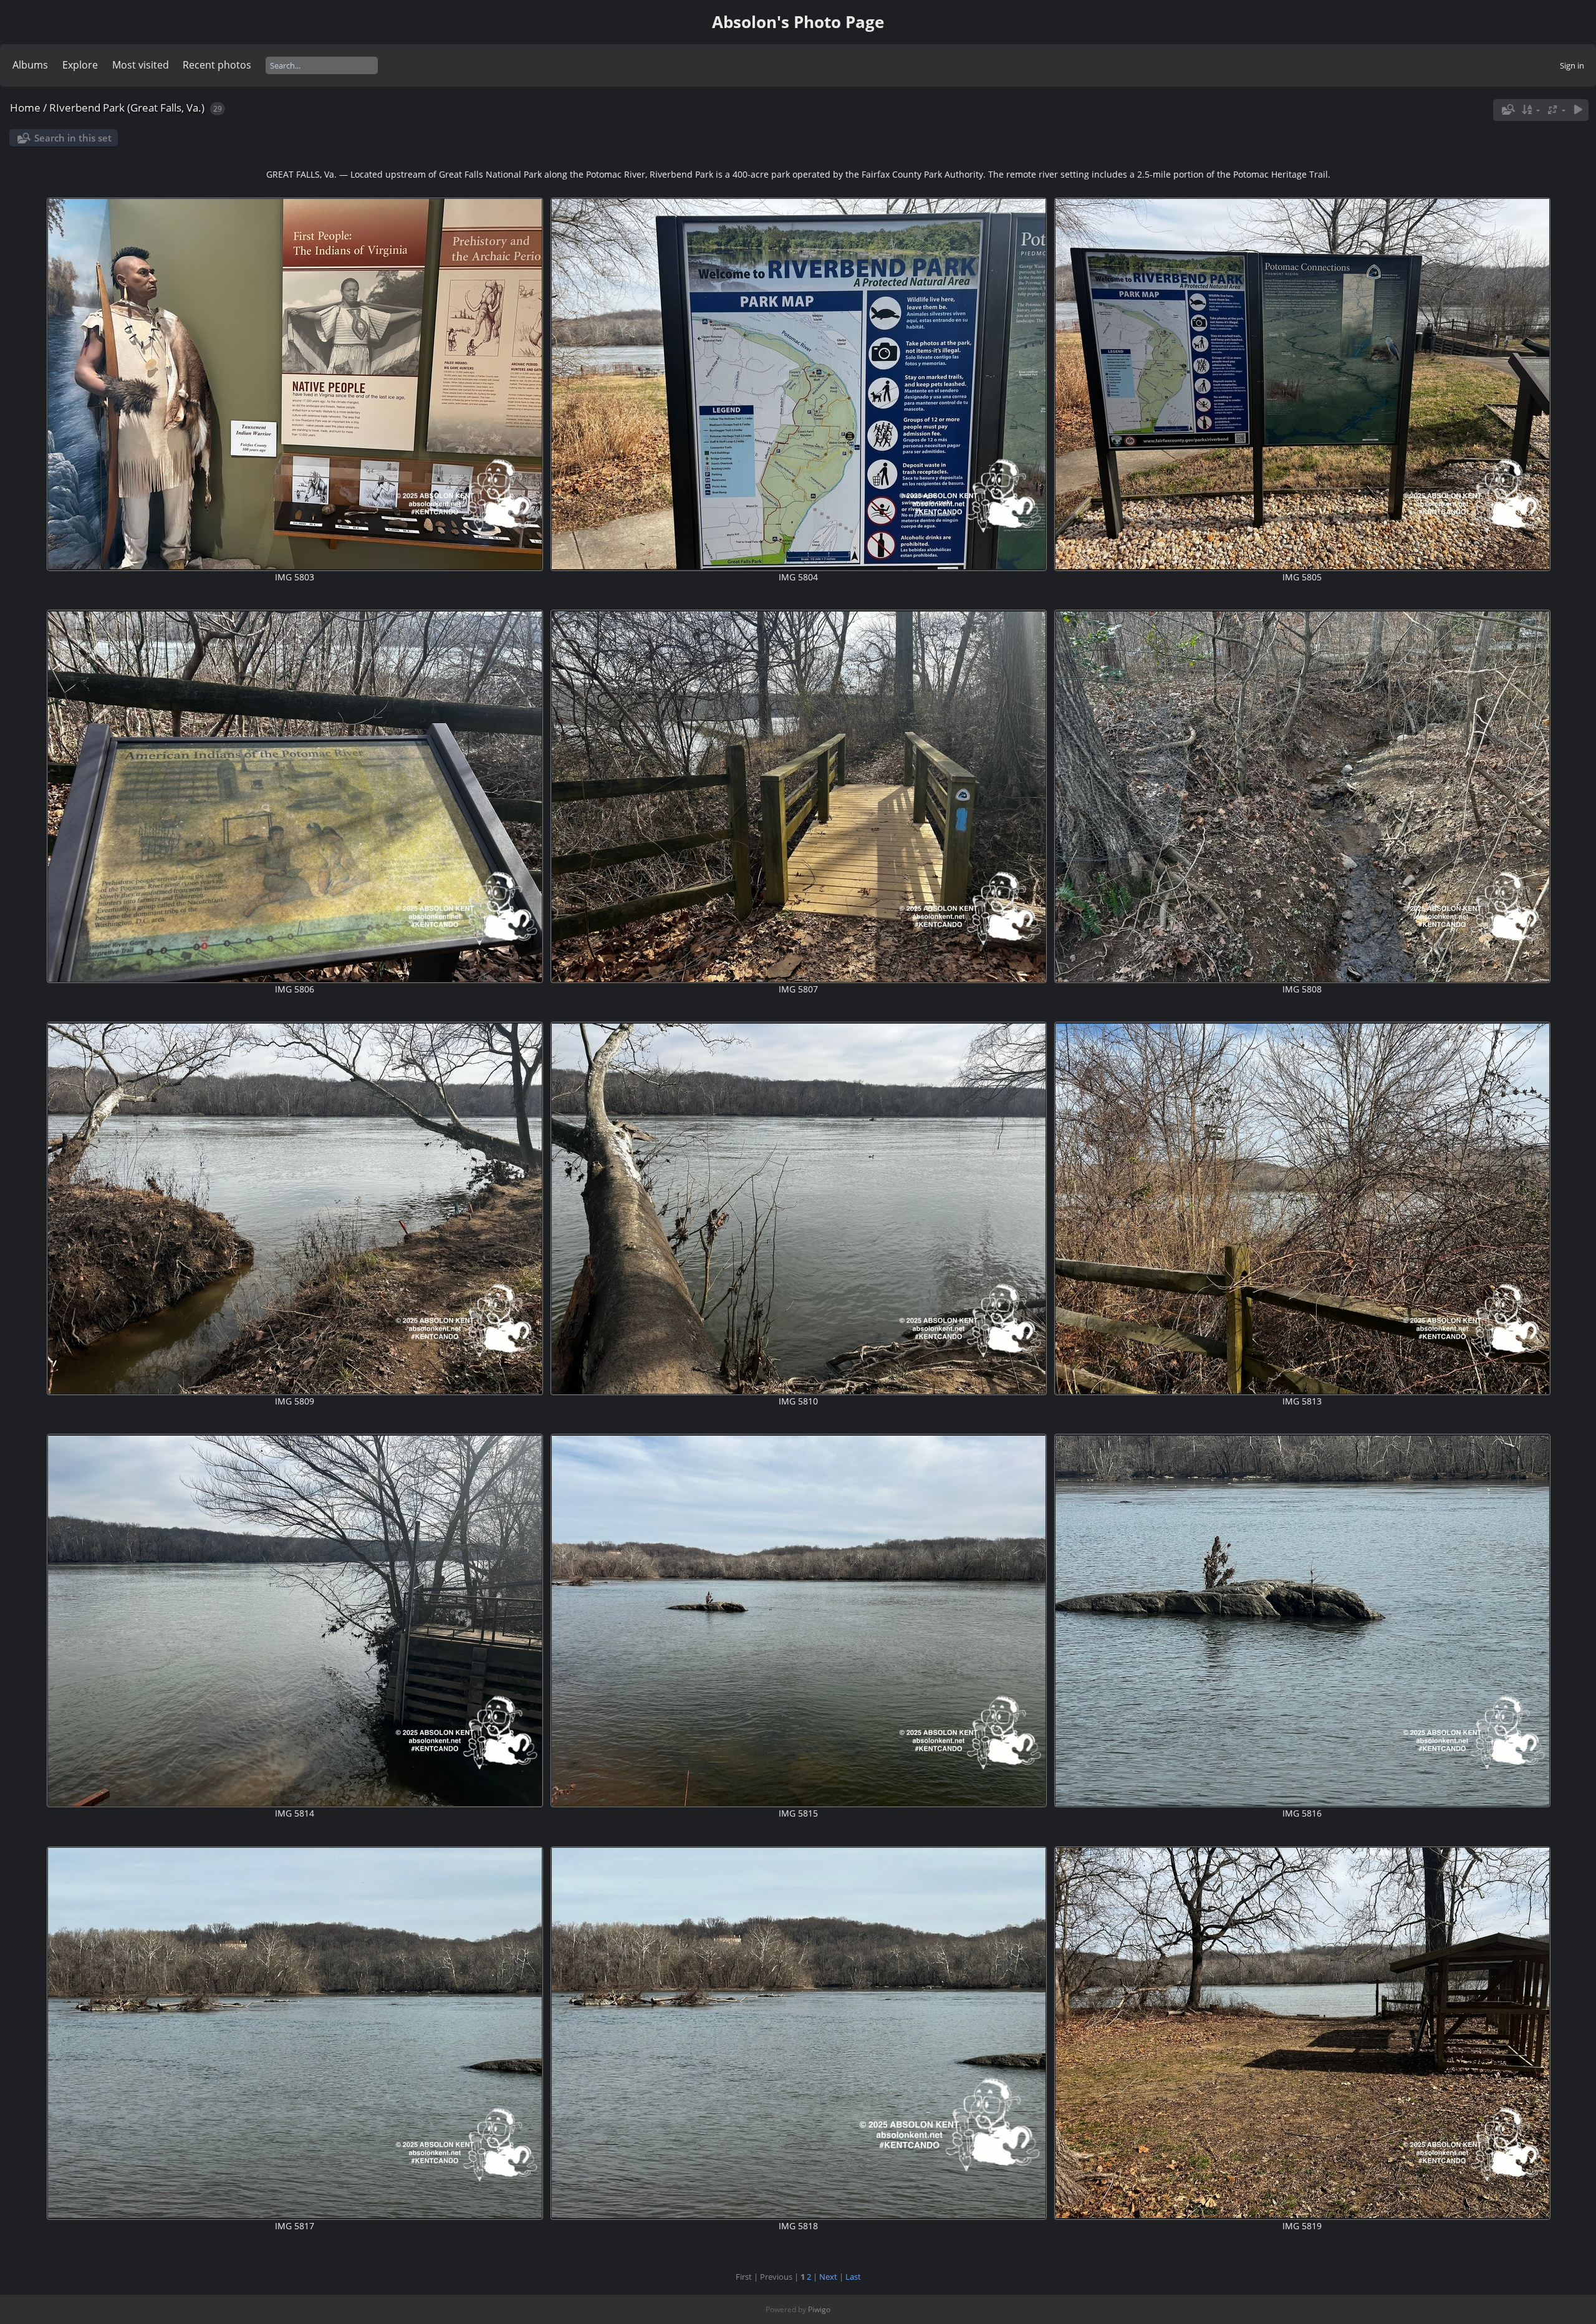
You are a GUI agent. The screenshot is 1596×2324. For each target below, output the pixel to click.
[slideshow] (1578, 110)
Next (828, 2277)
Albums (30, 65)
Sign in (1572, 65)
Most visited (141, 65)
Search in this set (73, 138)
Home (25, 108)
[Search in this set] (1507, 110)
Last (853, 2277)
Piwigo (819, 2309)
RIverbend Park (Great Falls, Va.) (127, 108)
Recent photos (217, 65)
